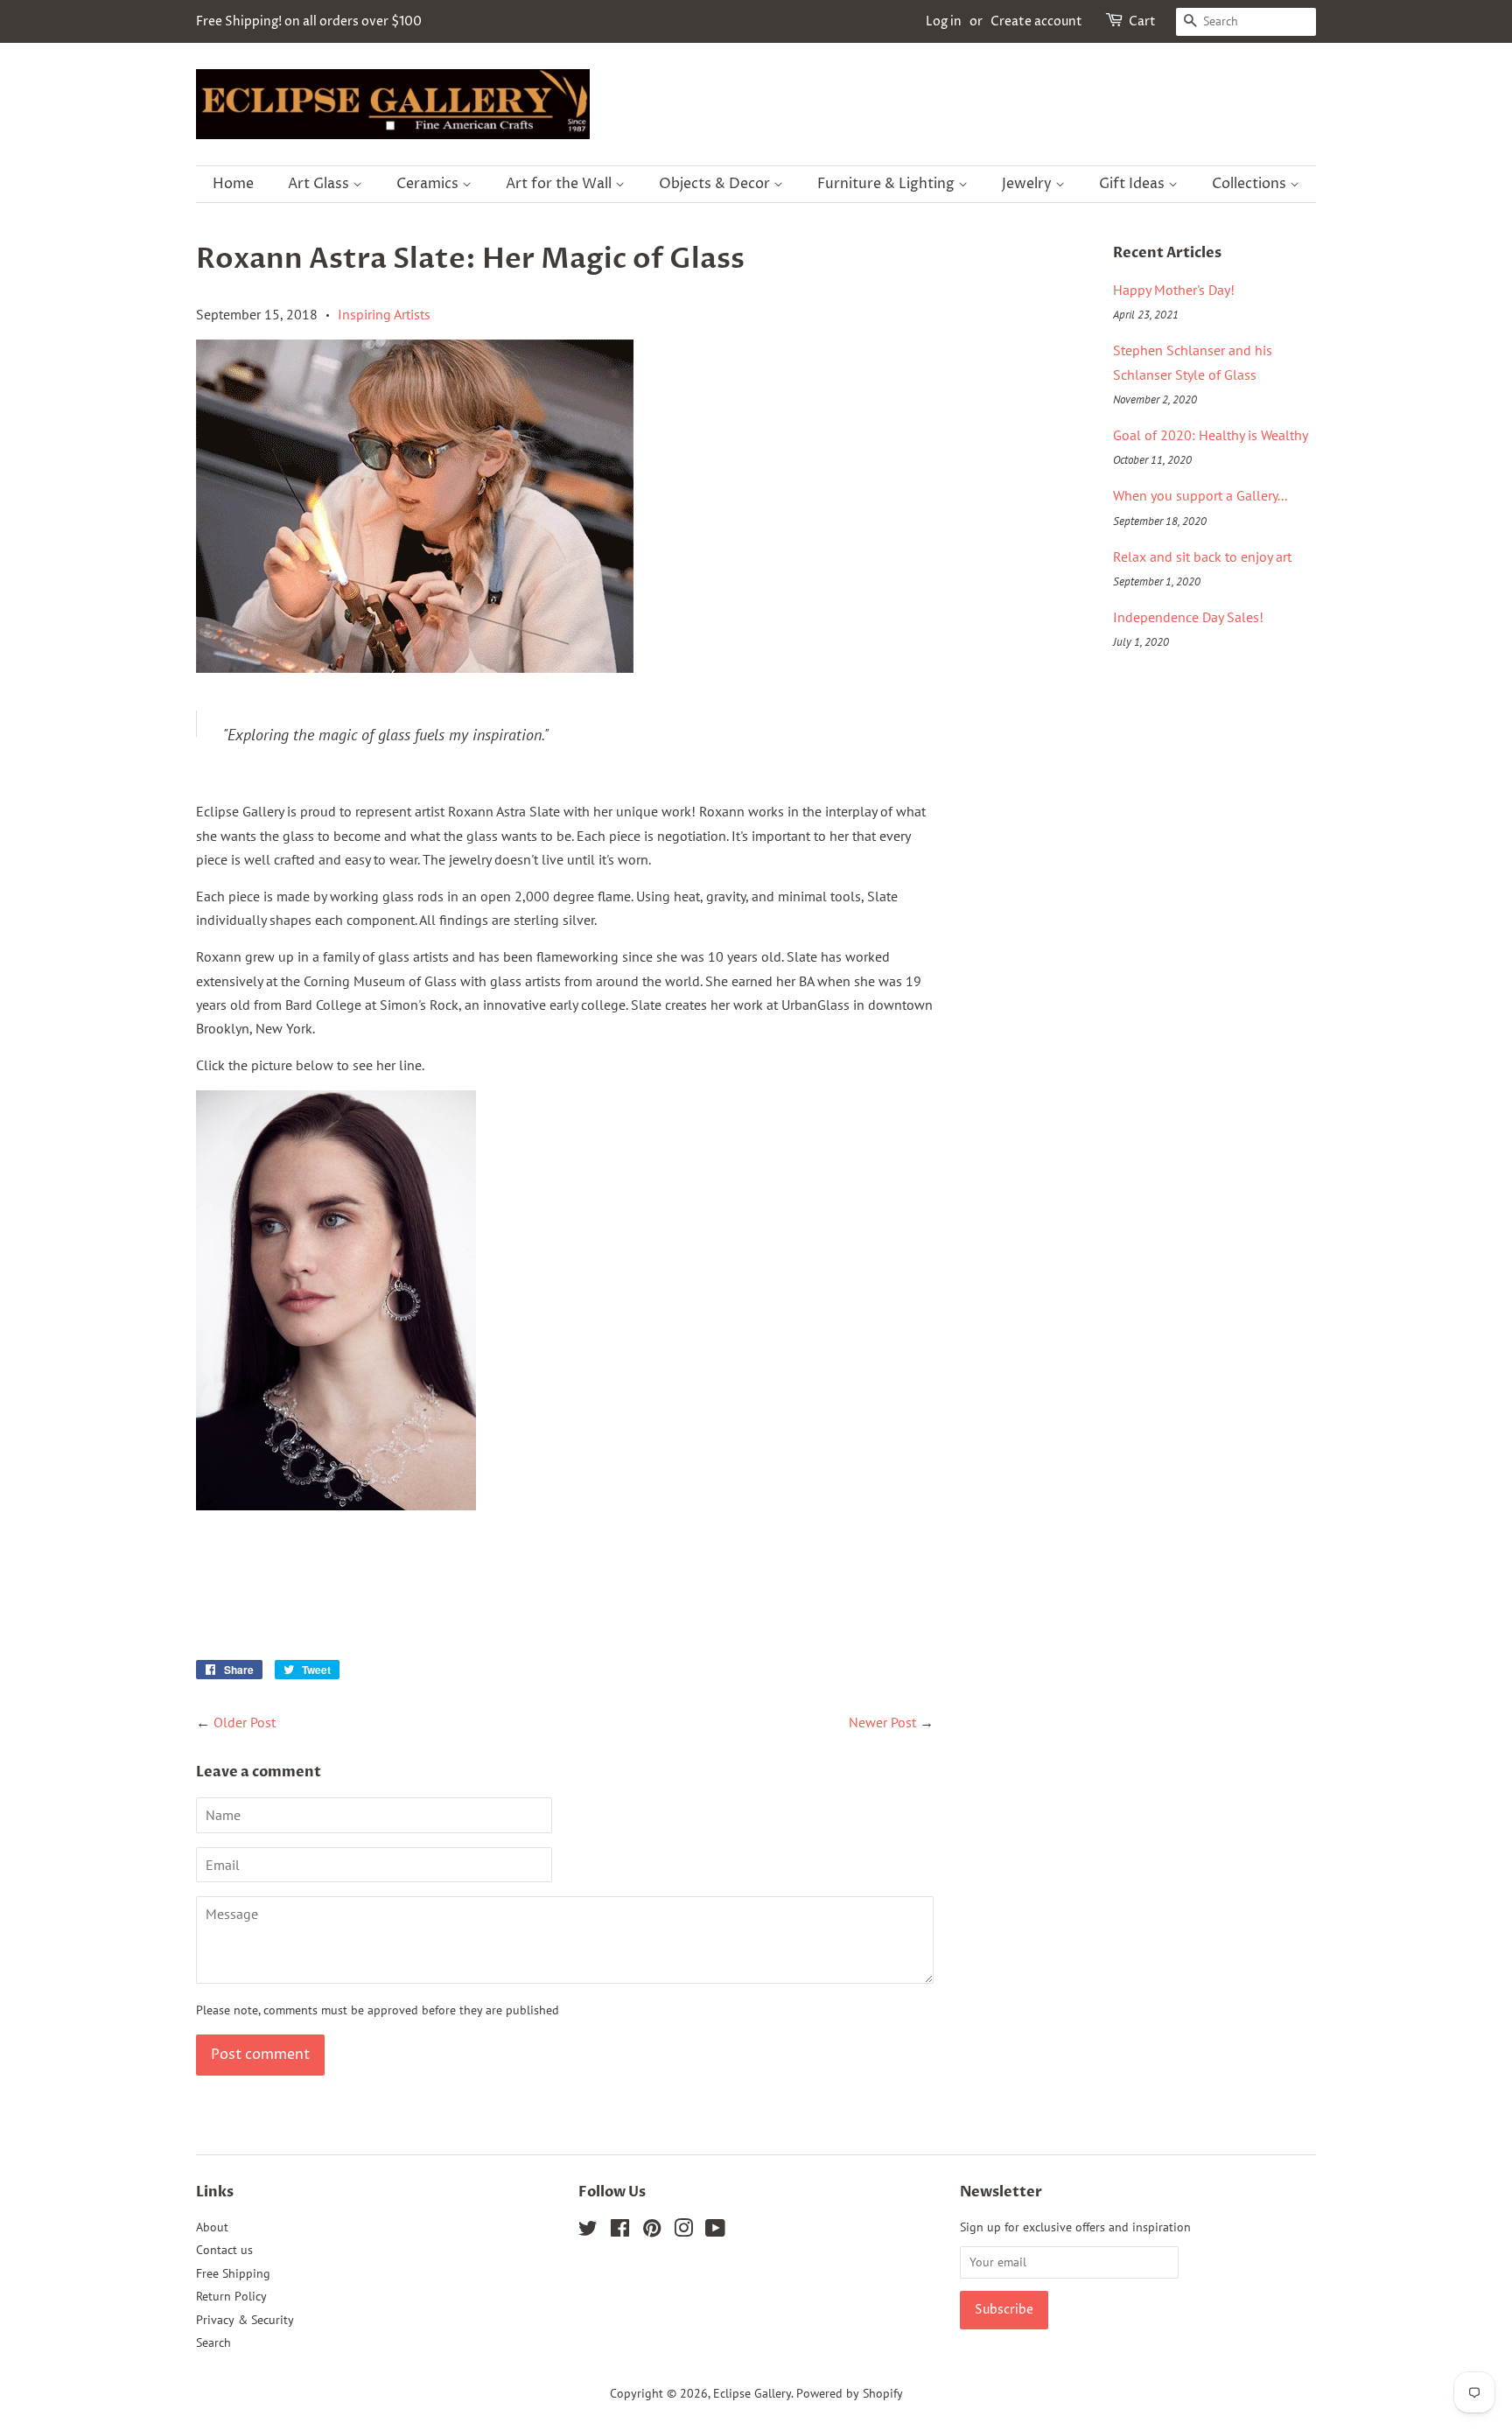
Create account (1036, 21)
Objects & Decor (716, 184)
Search (213, 2342)
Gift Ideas (1134, 184)
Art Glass (320, 184)
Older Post (245, 1722)
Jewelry (1029, 184)
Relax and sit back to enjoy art (1202, 557)
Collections (1251, 184)
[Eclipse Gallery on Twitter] (588, 2231)
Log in (944, 21)
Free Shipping (233, 2273)
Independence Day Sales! (1188, 617)
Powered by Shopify (850, 2393)
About (212, 2227)
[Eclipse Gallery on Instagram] (683, 2231)
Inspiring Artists (384, 314)
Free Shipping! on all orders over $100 (309, 21)
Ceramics (429, 184)
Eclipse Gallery (752, 2393)
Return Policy (231, 2296)
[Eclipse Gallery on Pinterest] (652, 2231)
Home (233, 184)
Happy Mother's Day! (1174, 290)
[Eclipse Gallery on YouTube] (715, 2231)
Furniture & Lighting (888, 184)
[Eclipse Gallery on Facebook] (620, 2231)
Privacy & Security (245, 2320)
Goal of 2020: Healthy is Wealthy (1211, 435)
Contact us (224, 2250)
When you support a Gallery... (1200, 495)
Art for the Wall (560, 184)
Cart (1142, 21)
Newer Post (882, 1722)
